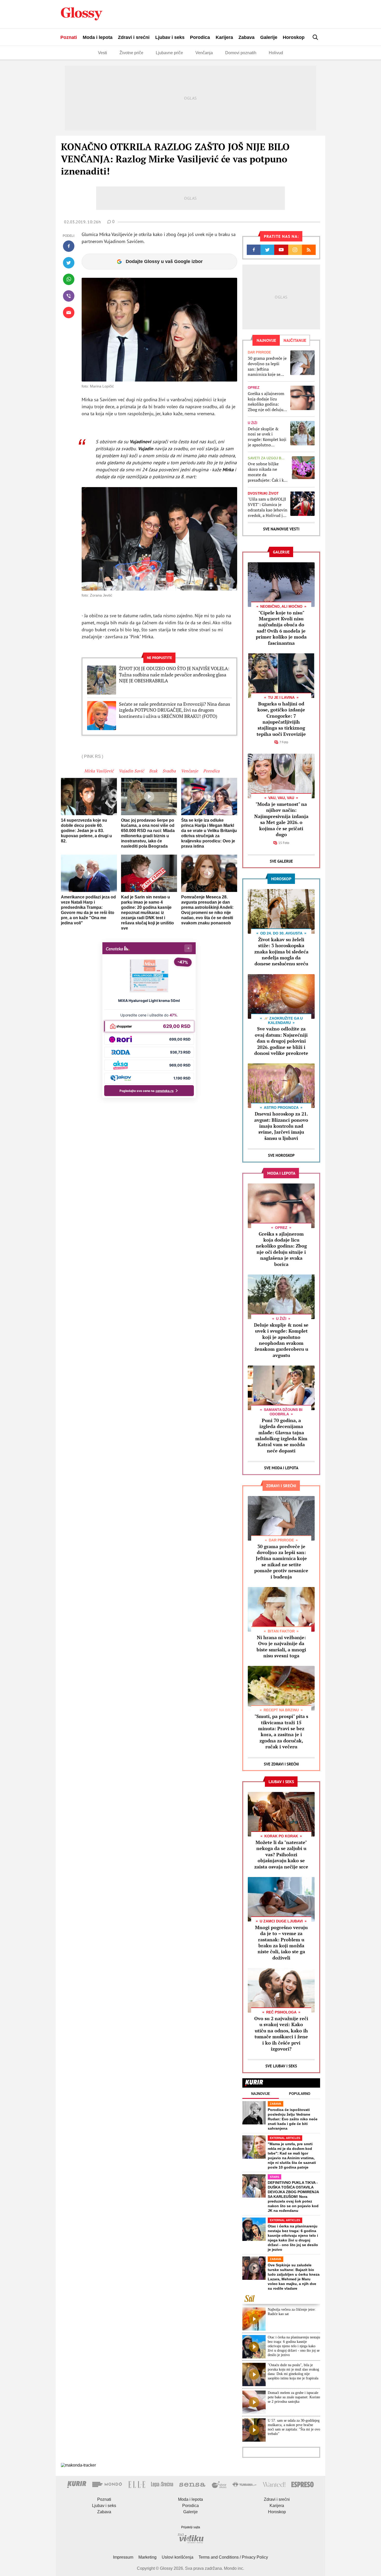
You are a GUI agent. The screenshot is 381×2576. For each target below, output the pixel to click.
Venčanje (189, 771)
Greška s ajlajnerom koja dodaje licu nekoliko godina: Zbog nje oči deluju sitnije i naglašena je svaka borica (267, 402)
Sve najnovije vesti (281, 529)
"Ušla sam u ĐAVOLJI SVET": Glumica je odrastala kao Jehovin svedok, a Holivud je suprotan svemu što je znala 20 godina (268, 507)
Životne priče (131, 53)
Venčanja (204, 53)
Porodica (200, 37)
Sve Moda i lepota (281, 1468)
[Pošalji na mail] (69, 313)
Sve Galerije (281, 861)
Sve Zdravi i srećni (281, 1764)
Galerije (269, 37)
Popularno (300, 2094)
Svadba (169, 771)
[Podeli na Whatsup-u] (69, 279)
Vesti (103, 53)
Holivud (276, 53)
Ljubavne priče (169, 53)
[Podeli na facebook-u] (69, 246)
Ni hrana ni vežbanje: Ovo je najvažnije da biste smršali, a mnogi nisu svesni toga (281, 1646)
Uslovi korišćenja (178, 2557)
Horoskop (294, 37)
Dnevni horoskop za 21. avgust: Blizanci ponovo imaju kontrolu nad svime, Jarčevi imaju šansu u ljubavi (281, 1126)
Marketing (147, 2557)
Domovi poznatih (241, 53)
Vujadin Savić (131, 771)
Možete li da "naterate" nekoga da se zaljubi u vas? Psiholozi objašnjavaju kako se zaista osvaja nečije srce (281, 1854)
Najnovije (261, 2094)
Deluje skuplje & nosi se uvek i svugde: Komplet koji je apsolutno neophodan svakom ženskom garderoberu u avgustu (267, 437)
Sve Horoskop (281, 1155)
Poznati (69, 37)
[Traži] (315, 37)
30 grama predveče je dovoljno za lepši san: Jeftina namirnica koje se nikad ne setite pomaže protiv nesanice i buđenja (267, 366)
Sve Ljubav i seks (281, 2066)
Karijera (224, 37)
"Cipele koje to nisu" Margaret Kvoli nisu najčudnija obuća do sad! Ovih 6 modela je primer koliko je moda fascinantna (281, 628)
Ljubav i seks (170, 37)
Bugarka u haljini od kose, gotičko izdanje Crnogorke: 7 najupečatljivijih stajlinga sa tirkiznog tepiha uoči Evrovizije (281, 719)
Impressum (123, 2557)
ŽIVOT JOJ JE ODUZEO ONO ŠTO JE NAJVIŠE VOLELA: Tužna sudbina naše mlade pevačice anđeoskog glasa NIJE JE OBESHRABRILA (174, 675)
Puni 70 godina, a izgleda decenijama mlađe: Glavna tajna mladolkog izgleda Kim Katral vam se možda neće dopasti (281, 1435)
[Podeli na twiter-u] (69, 263)
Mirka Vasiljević (99, 771)
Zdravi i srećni (134, 37)
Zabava (246, 37)
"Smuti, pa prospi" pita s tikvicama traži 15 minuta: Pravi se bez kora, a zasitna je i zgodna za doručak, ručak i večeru (281, 1731)
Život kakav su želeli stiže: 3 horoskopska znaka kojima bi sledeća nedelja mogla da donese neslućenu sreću (281, 952)
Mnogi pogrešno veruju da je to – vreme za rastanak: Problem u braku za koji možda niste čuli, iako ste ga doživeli (281, 1943)
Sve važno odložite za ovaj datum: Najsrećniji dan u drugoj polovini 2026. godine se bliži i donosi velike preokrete (281, 1041)
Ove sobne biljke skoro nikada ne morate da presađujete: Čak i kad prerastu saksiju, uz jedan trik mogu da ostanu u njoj (268, 472)
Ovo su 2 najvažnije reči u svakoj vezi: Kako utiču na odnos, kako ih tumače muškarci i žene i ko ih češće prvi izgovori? (281, 2034)
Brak (153, 771)
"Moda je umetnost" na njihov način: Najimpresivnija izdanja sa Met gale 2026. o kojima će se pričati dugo (281, 819)
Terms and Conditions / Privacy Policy (233, 2557)
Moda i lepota (98, 37)
